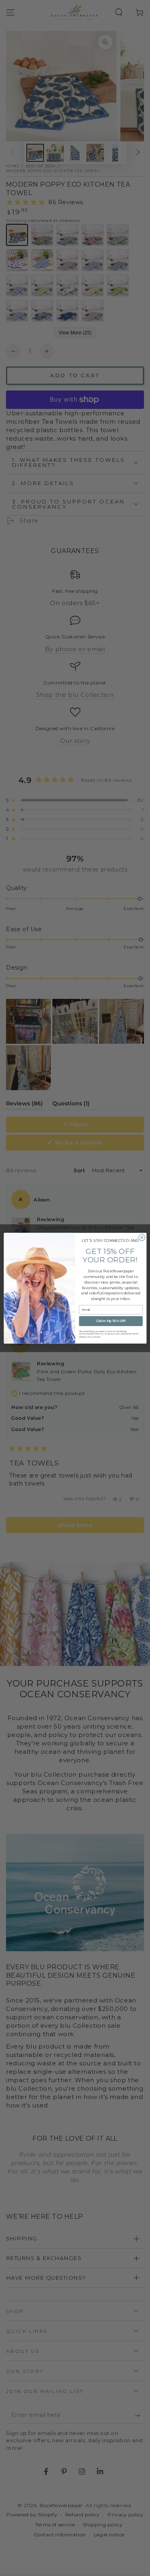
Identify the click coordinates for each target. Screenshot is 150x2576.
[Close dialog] (142, 1237)
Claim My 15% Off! (111, 1321)
